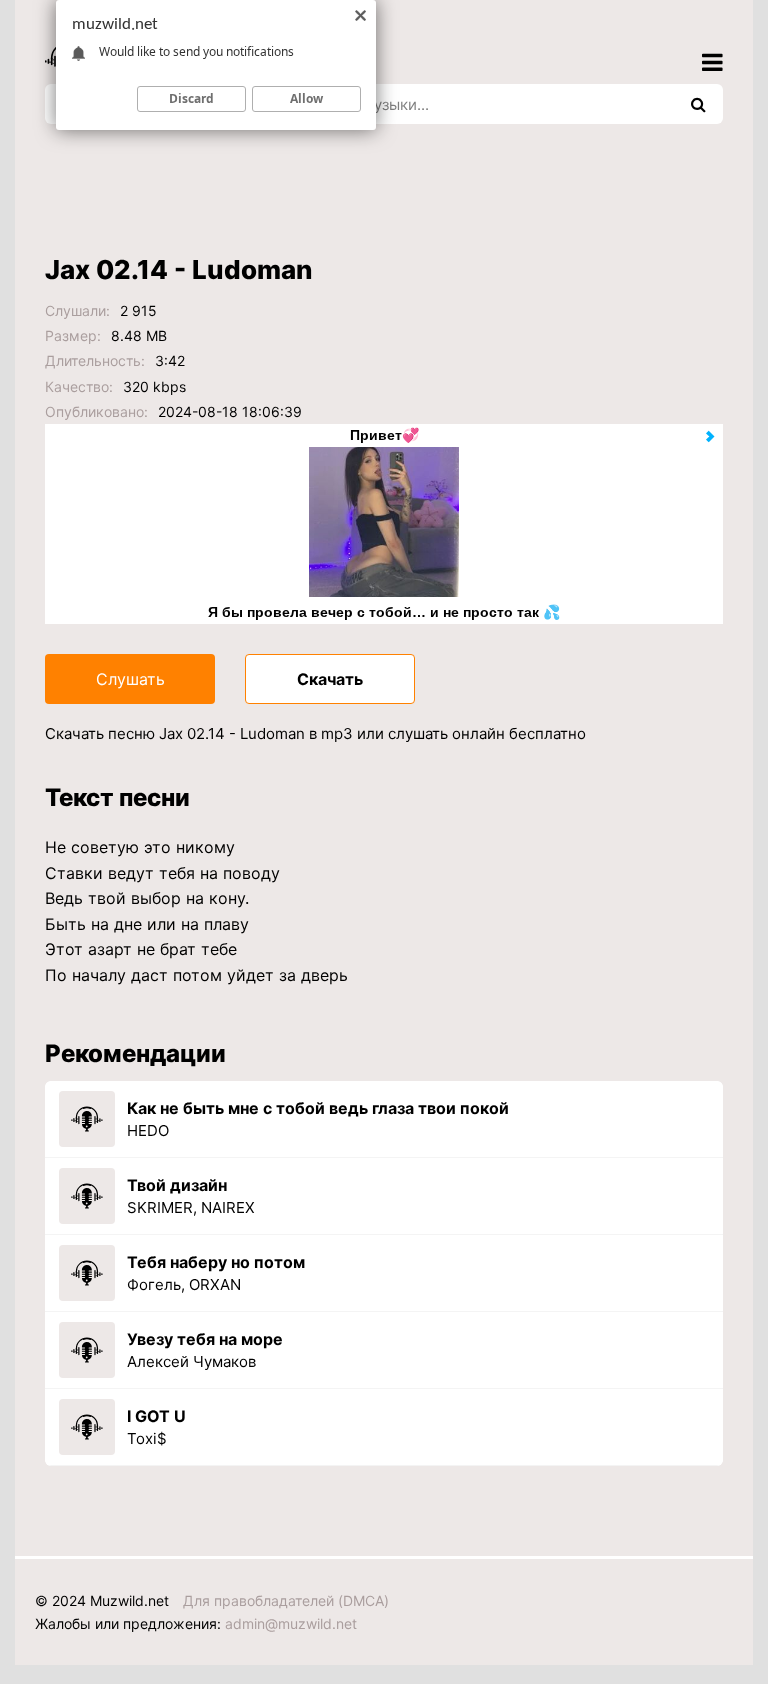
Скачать (330, 679)
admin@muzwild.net (291, 1623)
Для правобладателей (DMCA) (286, 1600)
